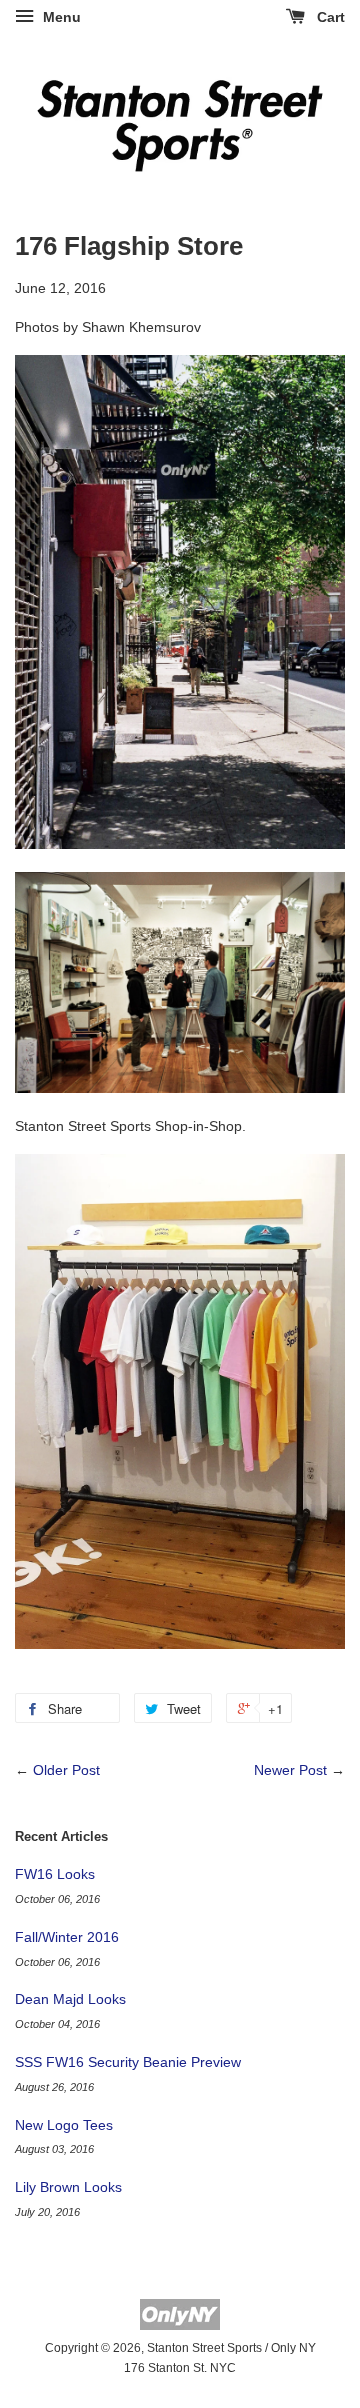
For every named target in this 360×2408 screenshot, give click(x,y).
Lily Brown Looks (68, 2187)
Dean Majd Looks (70, 1999)
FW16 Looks (55, 1874)
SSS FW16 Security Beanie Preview (128, 2062)
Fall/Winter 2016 (67, 1937)
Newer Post (290, 1770)
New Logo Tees (64, 2125)
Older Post (66, 1770)
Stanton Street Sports (204, 2348)
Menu (60, 17)
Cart (329, 17)
